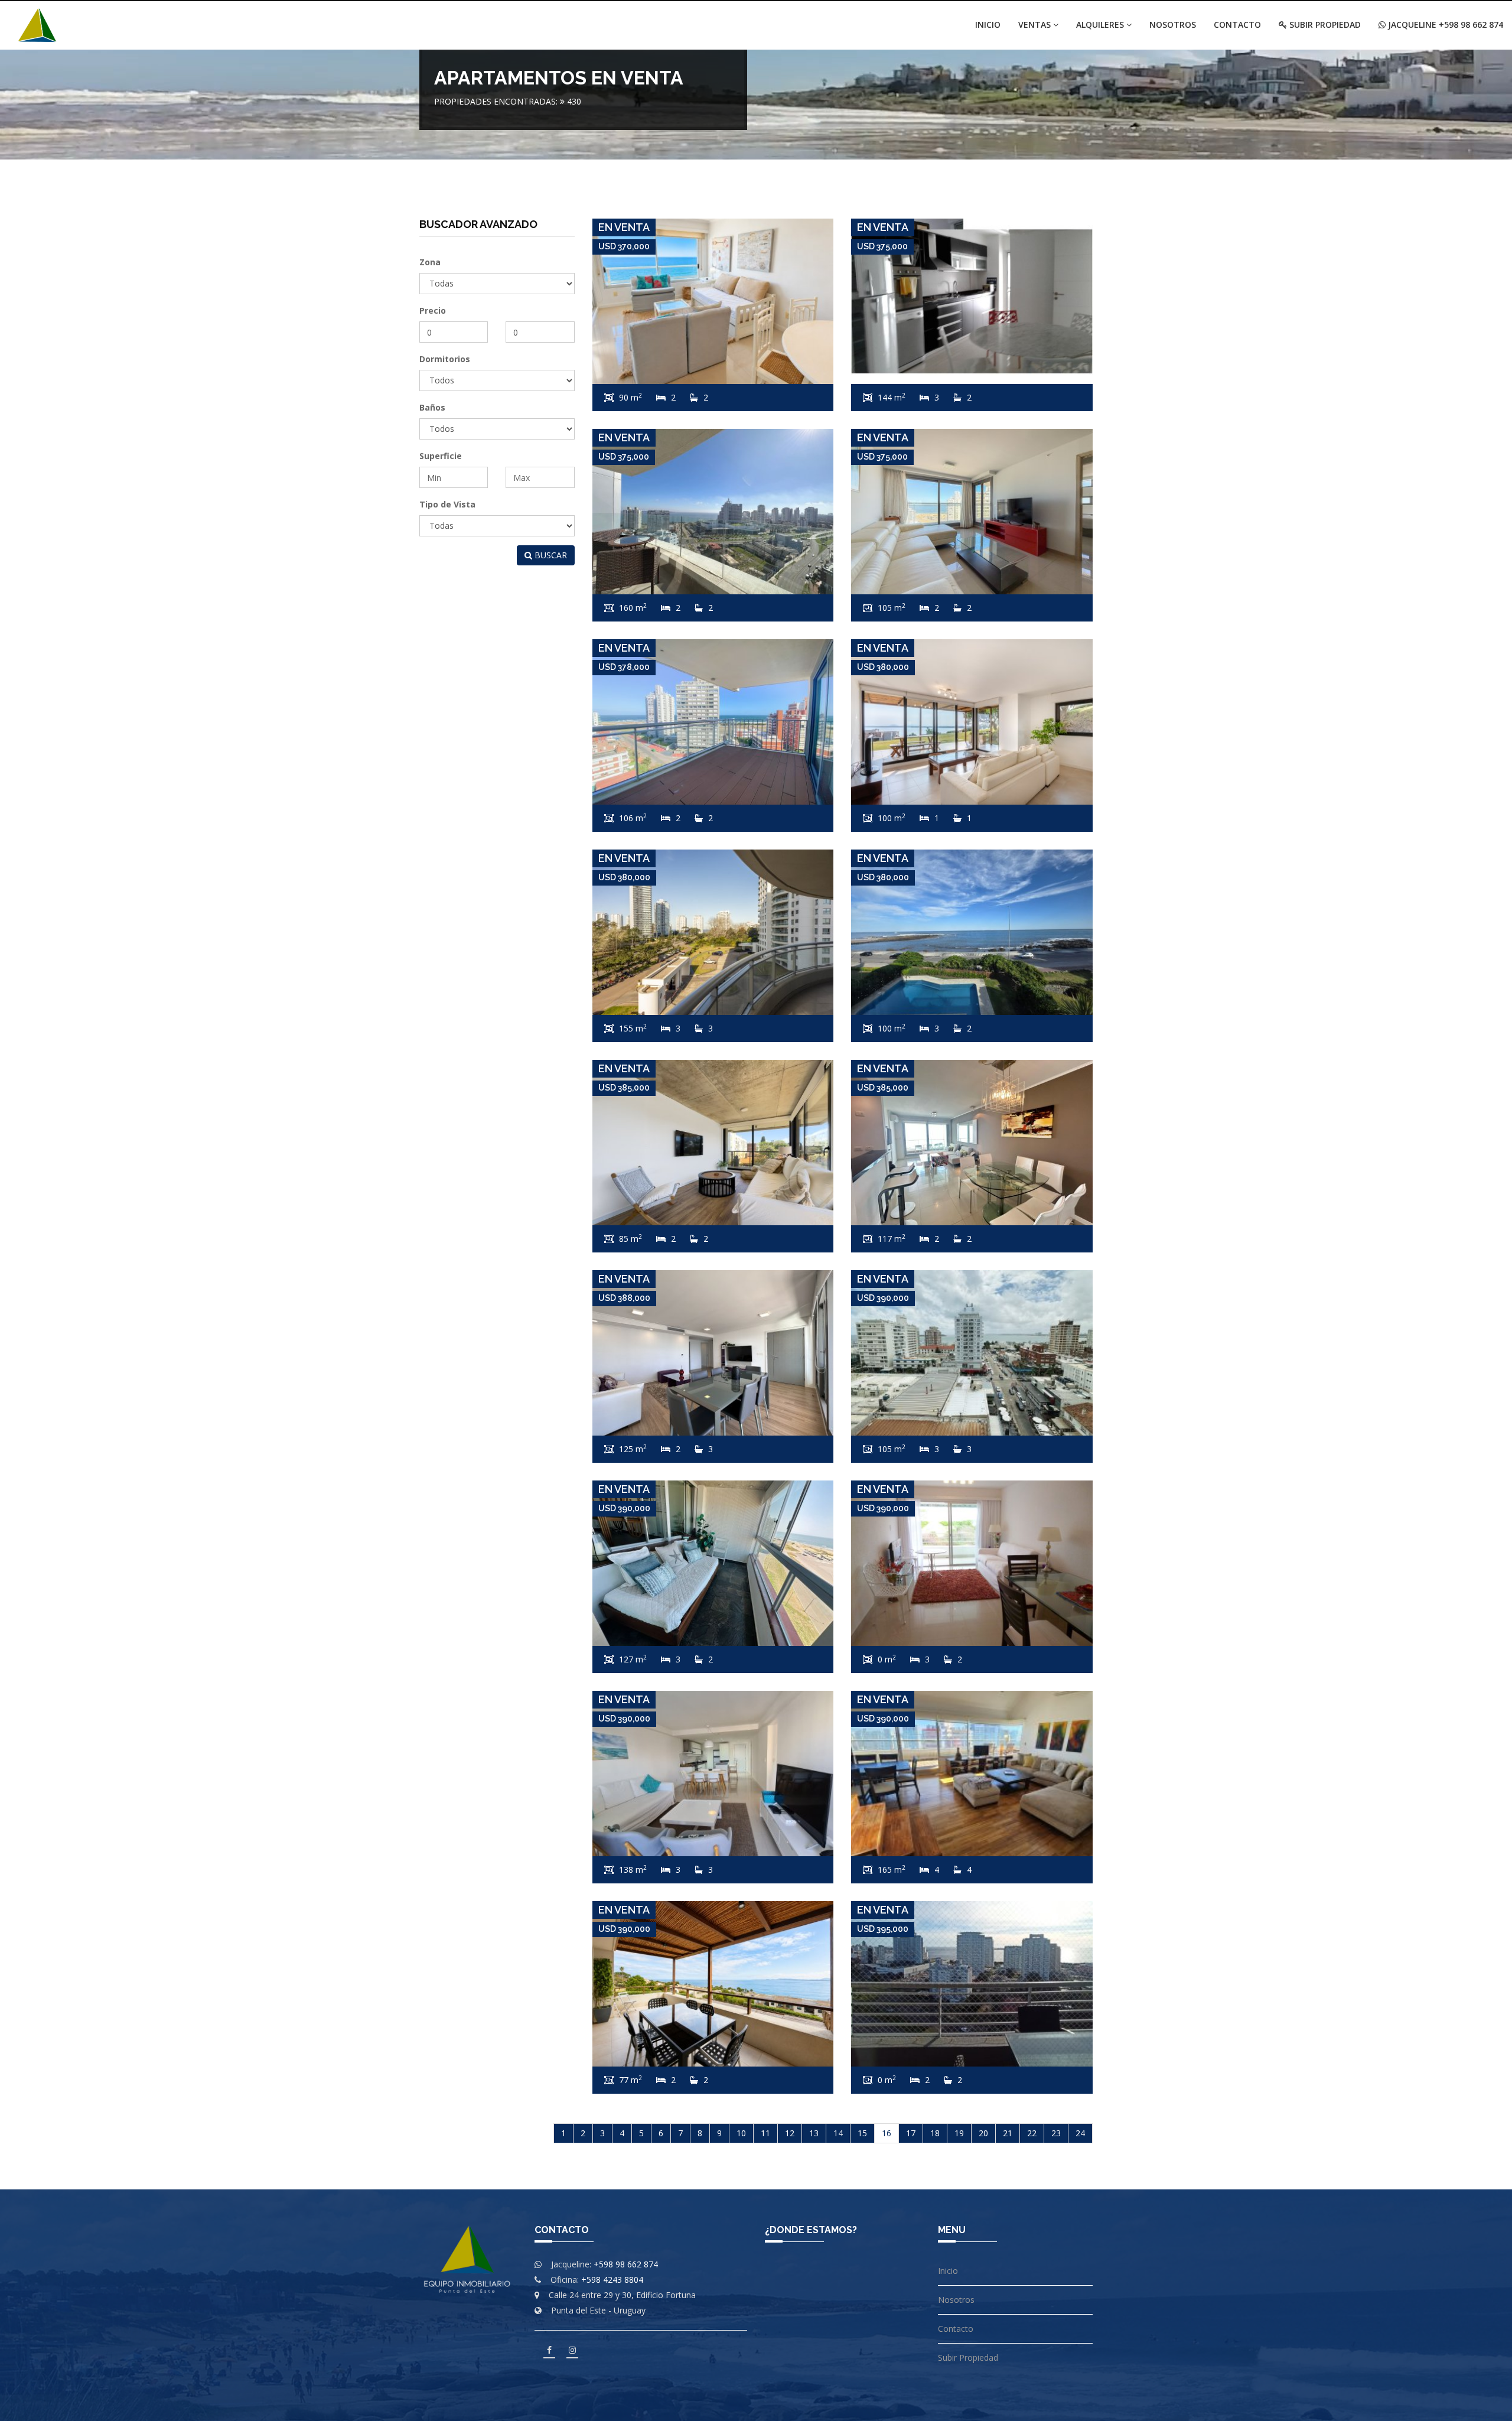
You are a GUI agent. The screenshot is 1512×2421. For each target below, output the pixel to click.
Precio (433, 310)
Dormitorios (445, 359)
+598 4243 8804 (612, 2280)
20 (983, 2133)
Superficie (441, 456)
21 (1008, 2133)
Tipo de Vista (447, 504)
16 (887, 2133)
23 (1056, 2133)
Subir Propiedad (1324, 25)
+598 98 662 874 (626, 2264)
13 (814, 2133)
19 (959, 2133)
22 (1032, 2133)
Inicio (988, 25)
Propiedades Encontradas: (496, 101)
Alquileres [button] (1101, 25)
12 (790, 2133)
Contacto (1237, 25)
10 (741, 2133)
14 (838, 2133)
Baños (432, 407)
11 (765, 2133)
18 (935, 2133)
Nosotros (1173, 25)
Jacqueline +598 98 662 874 (1444, 25)
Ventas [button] (1036, 25)
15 (862, 2133)
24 (1080, 2133)
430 (574, 101)
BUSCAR (550, 555)
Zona (430, 262)
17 (911, 2133)
